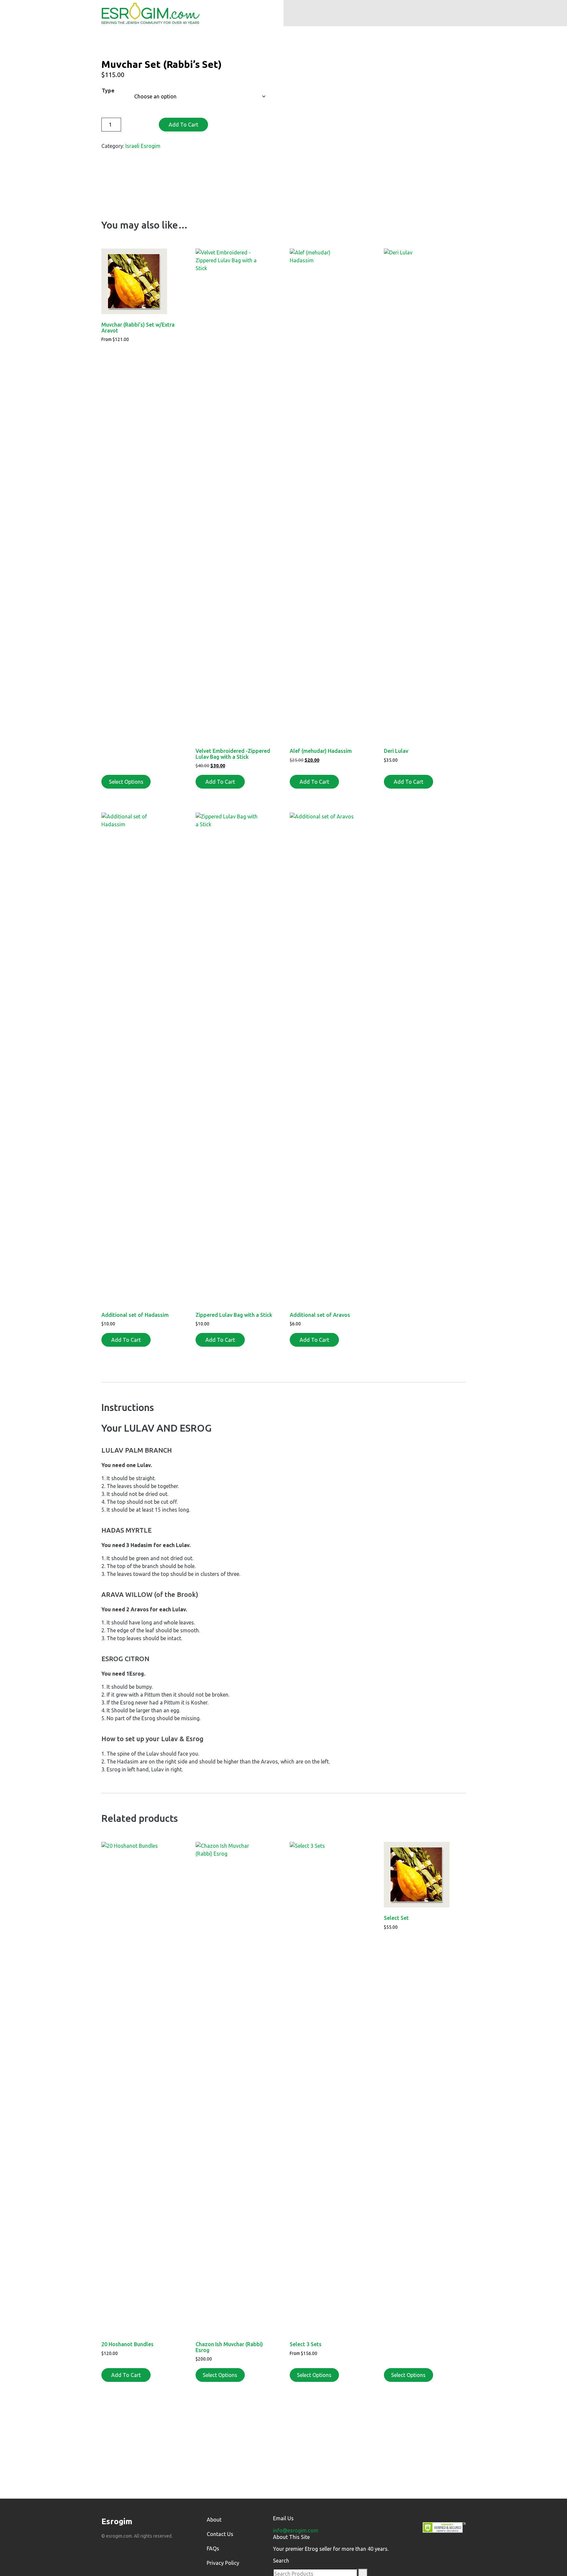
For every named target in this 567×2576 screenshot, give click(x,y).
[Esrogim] (151, 12)
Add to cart (183, 125)
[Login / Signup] (315, 13)
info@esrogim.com (296, 2530)
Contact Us (220, 2534)
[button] (377, 13)
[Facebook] (104, 2551)
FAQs (213, 2548)
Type (108, 91)
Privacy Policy (223, 2563)
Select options (220, 2375)
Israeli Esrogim (143, 146)
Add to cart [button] (220, 782)
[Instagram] (118, 2551)
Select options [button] (126, 782)
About (214, 2520)
